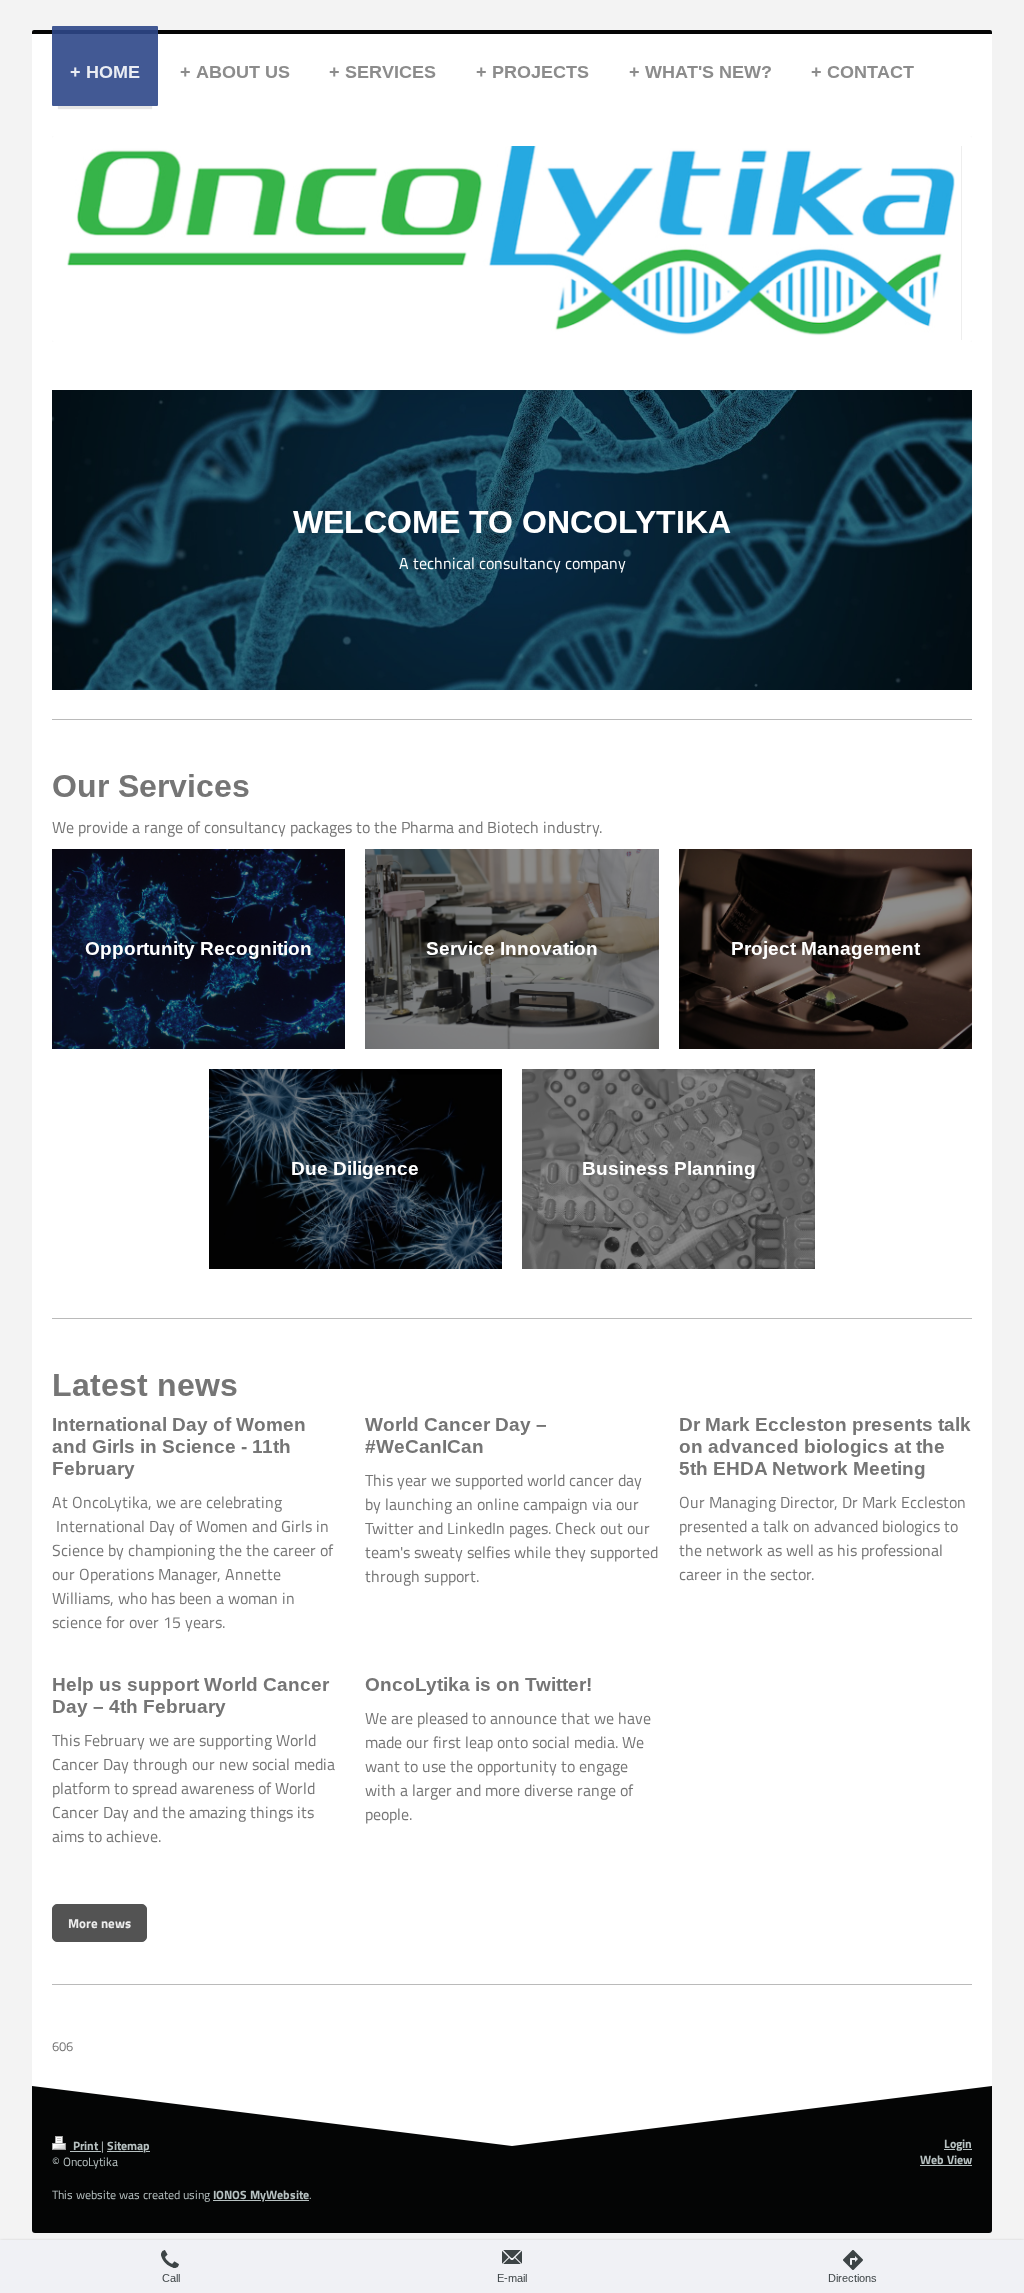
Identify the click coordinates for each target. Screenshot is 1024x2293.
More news (99, 1923)
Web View (946, 2160)
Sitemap (128, 2146)
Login (958, 2144)
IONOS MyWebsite (261, 2195)
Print (85, 2146)
